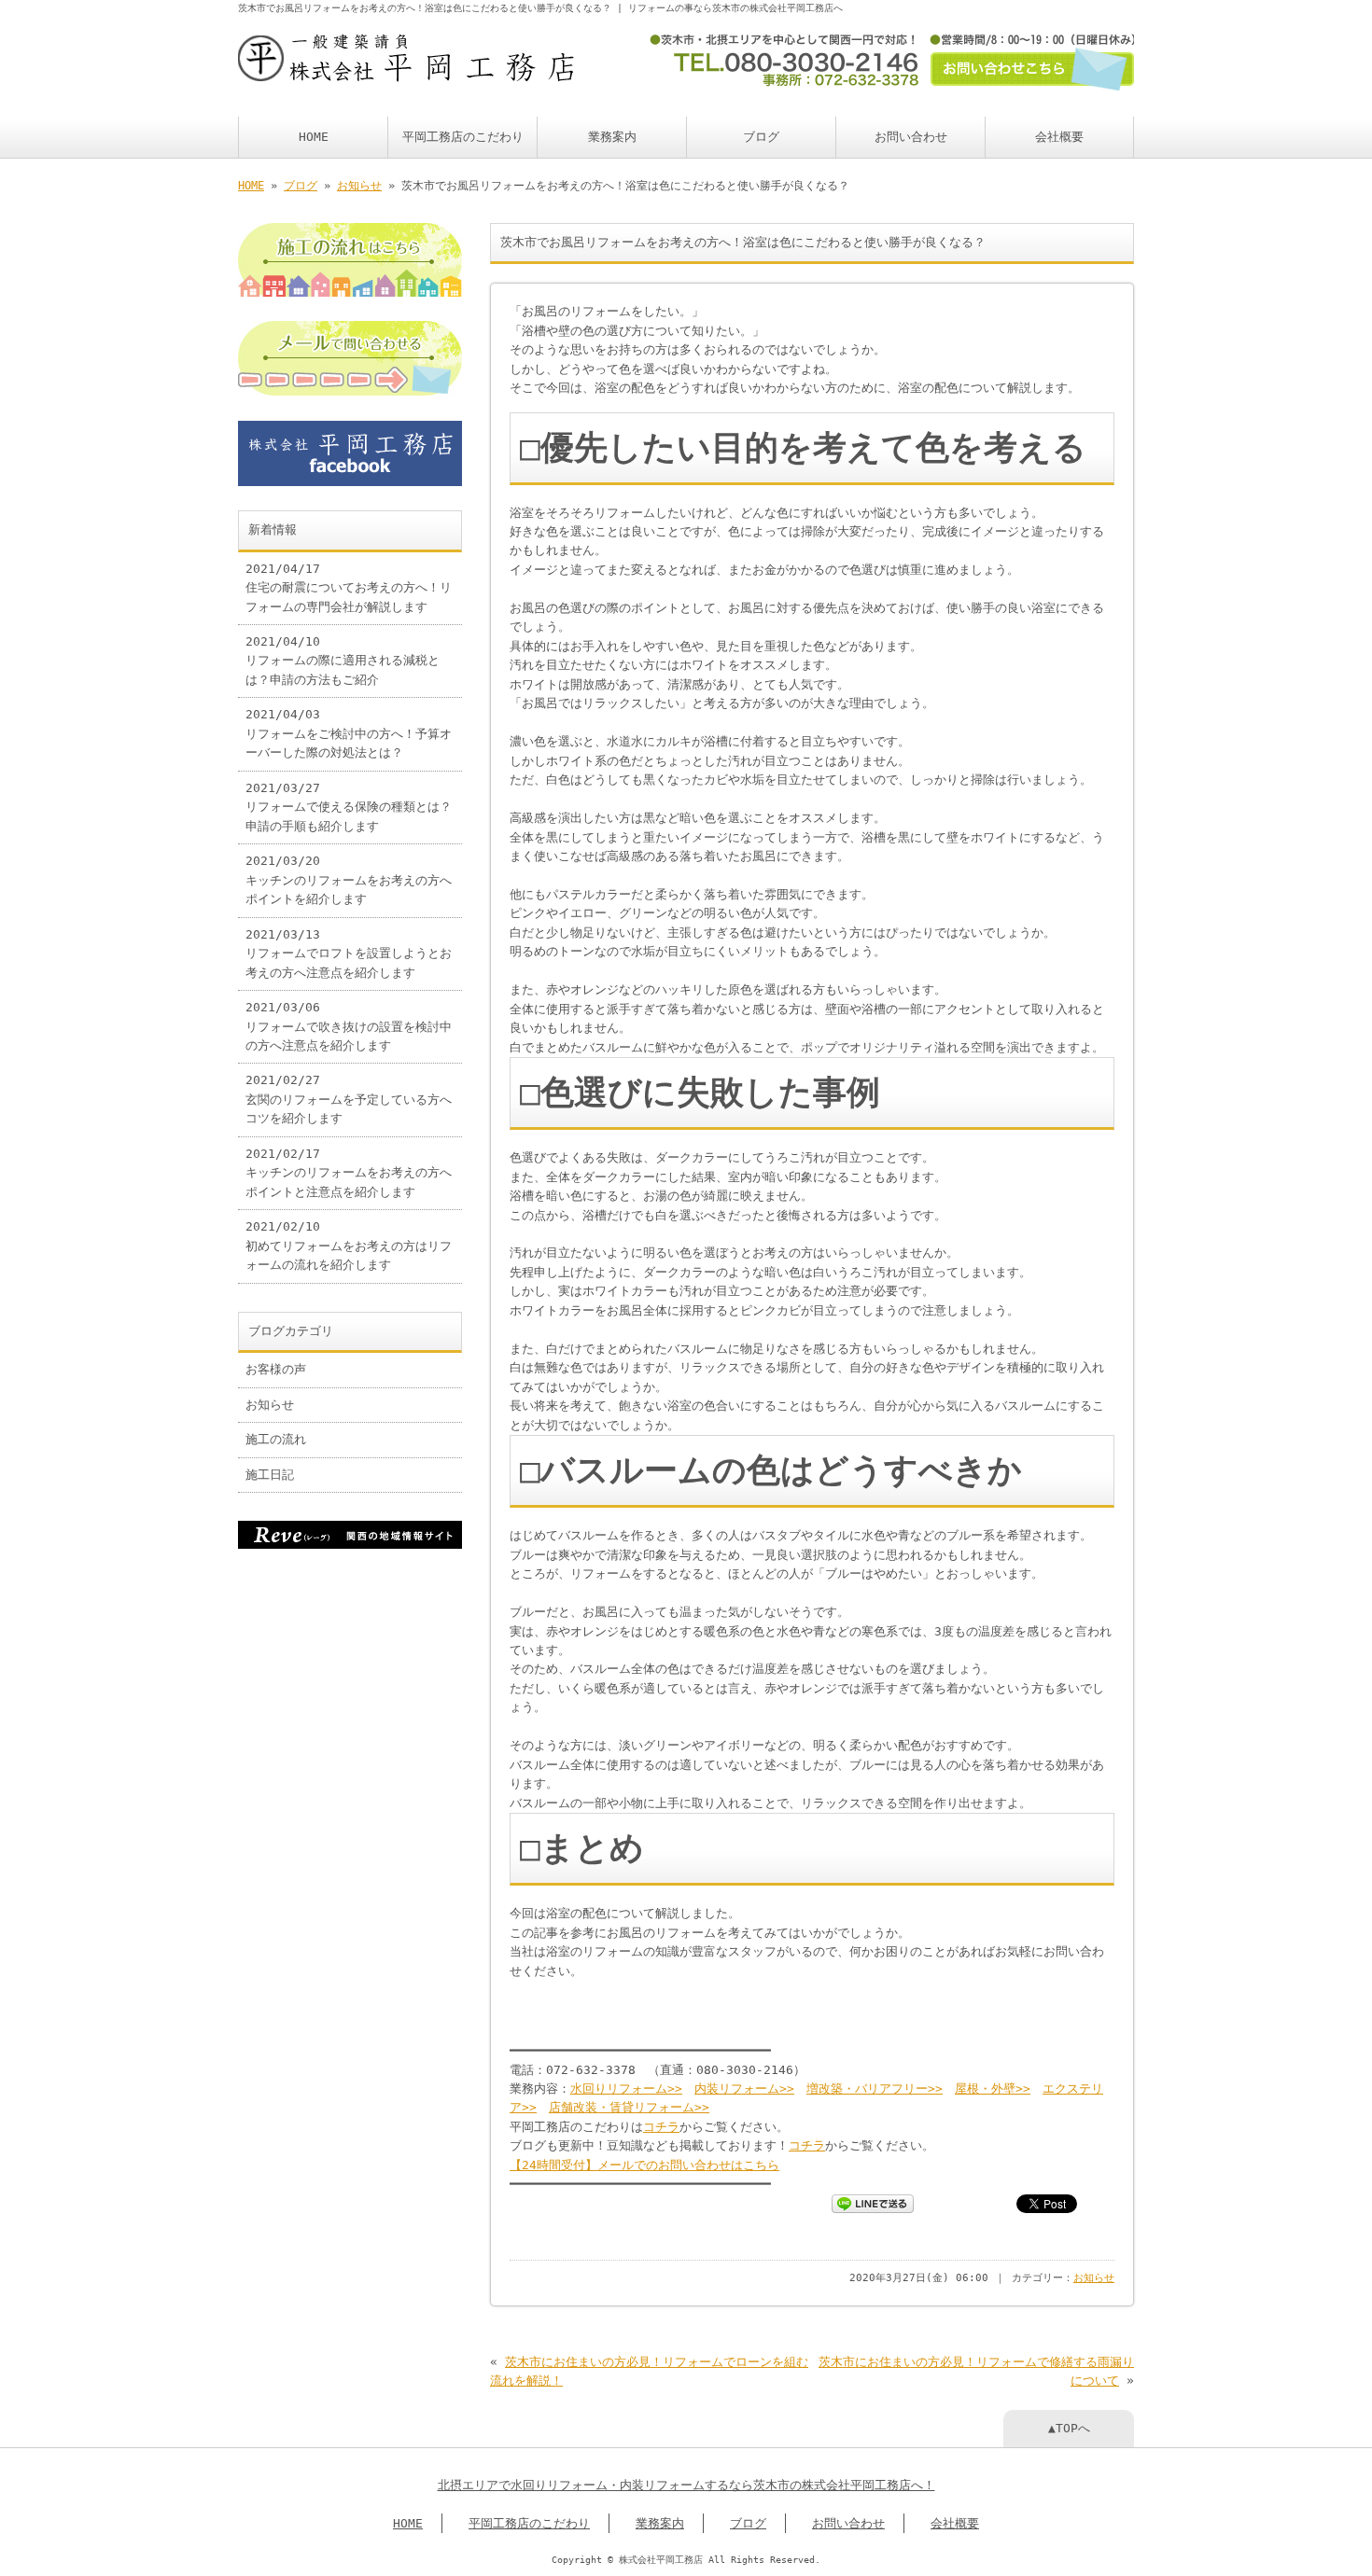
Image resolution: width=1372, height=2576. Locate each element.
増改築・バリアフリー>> (875, 2089)
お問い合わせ (911, 137)
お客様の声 (276, 1369)
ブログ (761, 137)
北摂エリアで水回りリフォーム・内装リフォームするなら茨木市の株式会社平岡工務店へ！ (686, 2485)
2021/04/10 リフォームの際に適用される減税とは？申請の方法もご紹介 (343, 661)
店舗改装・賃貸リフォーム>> (629, 2107)
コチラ (661, 2127)
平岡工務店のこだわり (463, 137)
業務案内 (612, 137)
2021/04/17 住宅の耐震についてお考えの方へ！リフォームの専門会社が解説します (349, 588)
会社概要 (1059, 137)
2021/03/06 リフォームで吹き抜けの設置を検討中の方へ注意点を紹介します (349, 1026)
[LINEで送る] (873, 2202)
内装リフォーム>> (744, 2089)
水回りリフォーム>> (626, 2089)
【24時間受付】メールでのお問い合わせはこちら (644, 2165)
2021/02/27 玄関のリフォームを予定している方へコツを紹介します (349, 1099)
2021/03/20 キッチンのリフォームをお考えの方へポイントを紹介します (349, 880)
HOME (314, 137)
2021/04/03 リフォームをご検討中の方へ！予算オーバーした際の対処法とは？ (349, 733)
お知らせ (359, 186)
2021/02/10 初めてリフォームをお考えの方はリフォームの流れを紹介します (349, 1246)
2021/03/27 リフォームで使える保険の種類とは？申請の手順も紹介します (349, 807)
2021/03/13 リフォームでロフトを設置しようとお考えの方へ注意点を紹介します (349, 954)
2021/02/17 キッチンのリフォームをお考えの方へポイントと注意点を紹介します (349, 1173)
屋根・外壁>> (993, 2089)
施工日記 (270, 1475)
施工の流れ (276, 1439)
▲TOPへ (1069, 2428)
